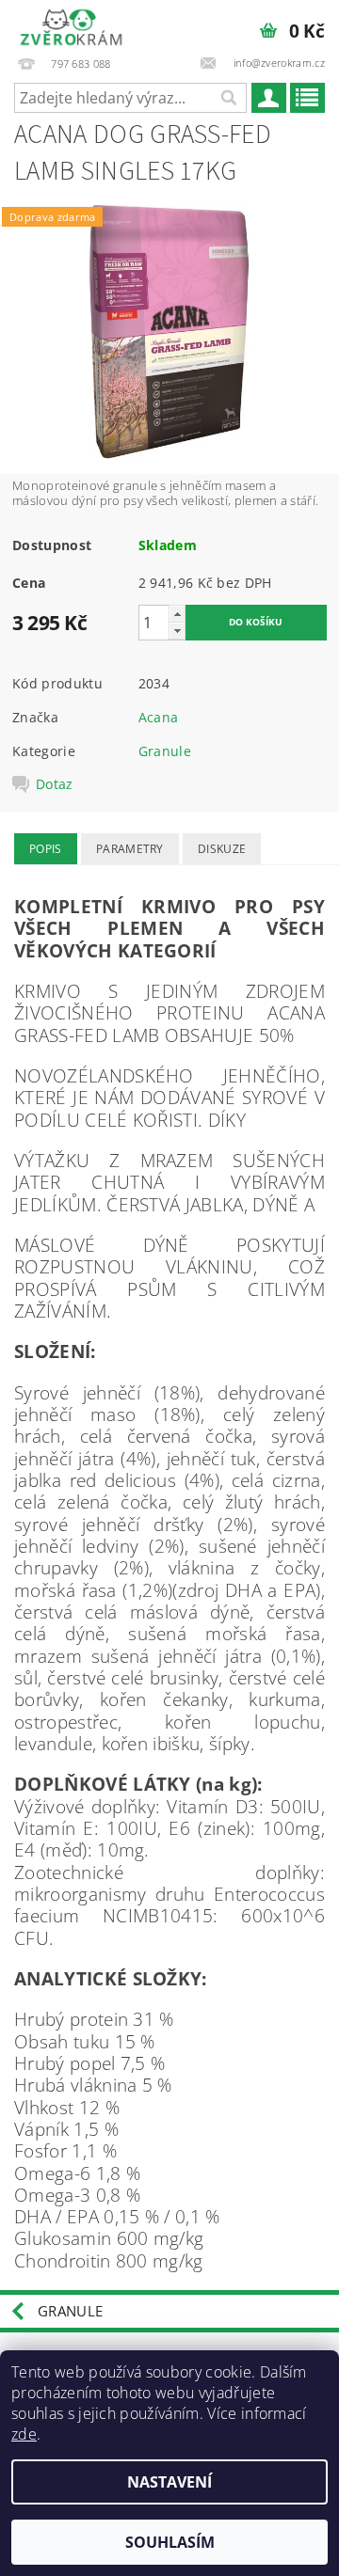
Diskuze (222, 849)
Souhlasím (170, 2542)
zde (24, 2434)
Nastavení (169, 2482)
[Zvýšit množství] (177, 614)
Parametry (130, 849)
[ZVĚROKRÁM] (71, 24)
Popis (46, 849)
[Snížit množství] (177, 631)
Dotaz (55, 784)
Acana (159, 717)
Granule (165, 751)
